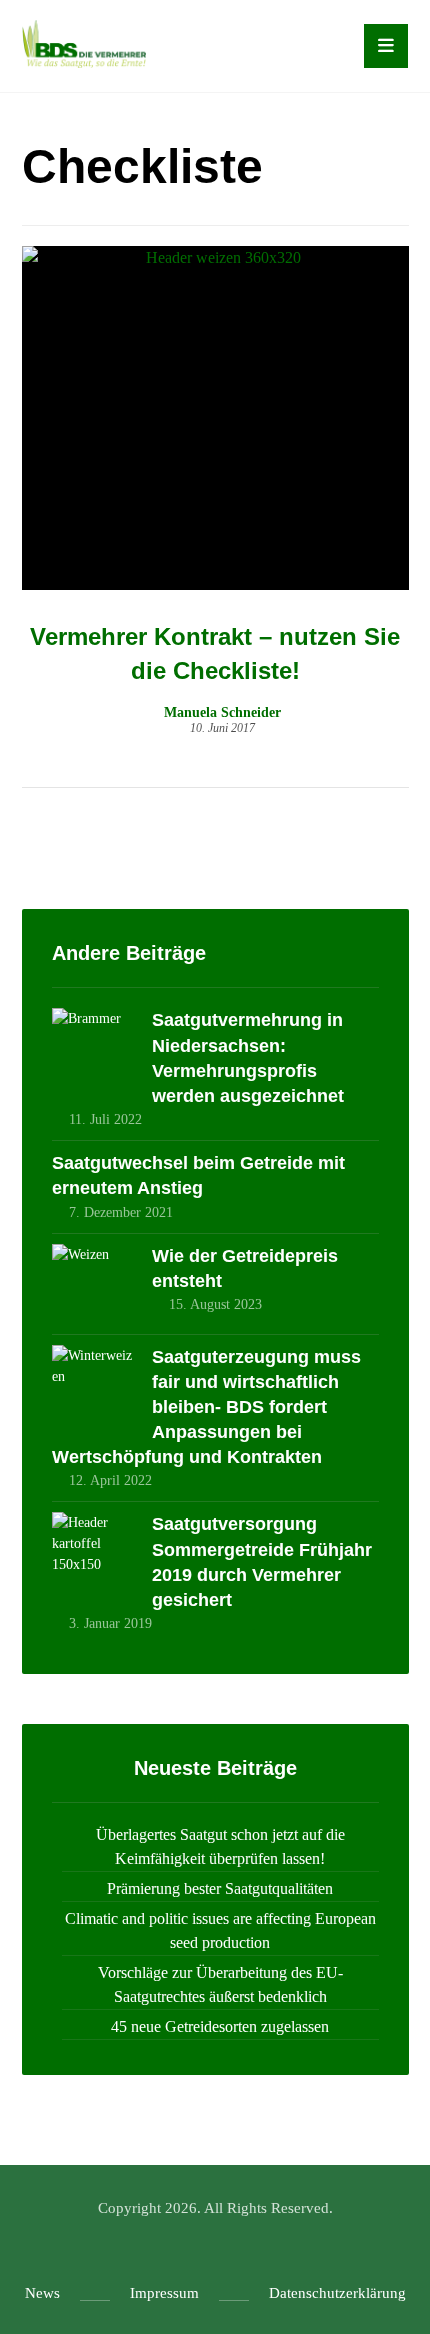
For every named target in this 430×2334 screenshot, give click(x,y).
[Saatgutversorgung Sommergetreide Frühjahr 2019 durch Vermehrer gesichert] (92, 1552)
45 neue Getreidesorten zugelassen (220, 2026)
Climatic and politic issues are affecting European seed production (220, 1930)
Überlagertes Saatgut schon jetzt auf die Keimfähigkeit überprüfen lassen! (220, 1846)
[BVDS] (84, 44)
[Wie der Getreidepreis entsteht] (92, 1284)
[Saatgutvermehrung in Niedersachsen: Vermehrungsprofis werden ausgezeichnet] (92, 1048)
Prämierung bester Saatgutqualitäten (220, 1888)
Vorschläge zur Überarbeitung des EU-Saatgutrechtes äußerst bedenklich (220, 1984)
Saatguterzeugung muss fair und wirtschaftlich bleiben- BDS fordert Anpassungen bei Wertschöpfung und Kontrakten (206, 1407)
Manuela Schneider (222, 713)
